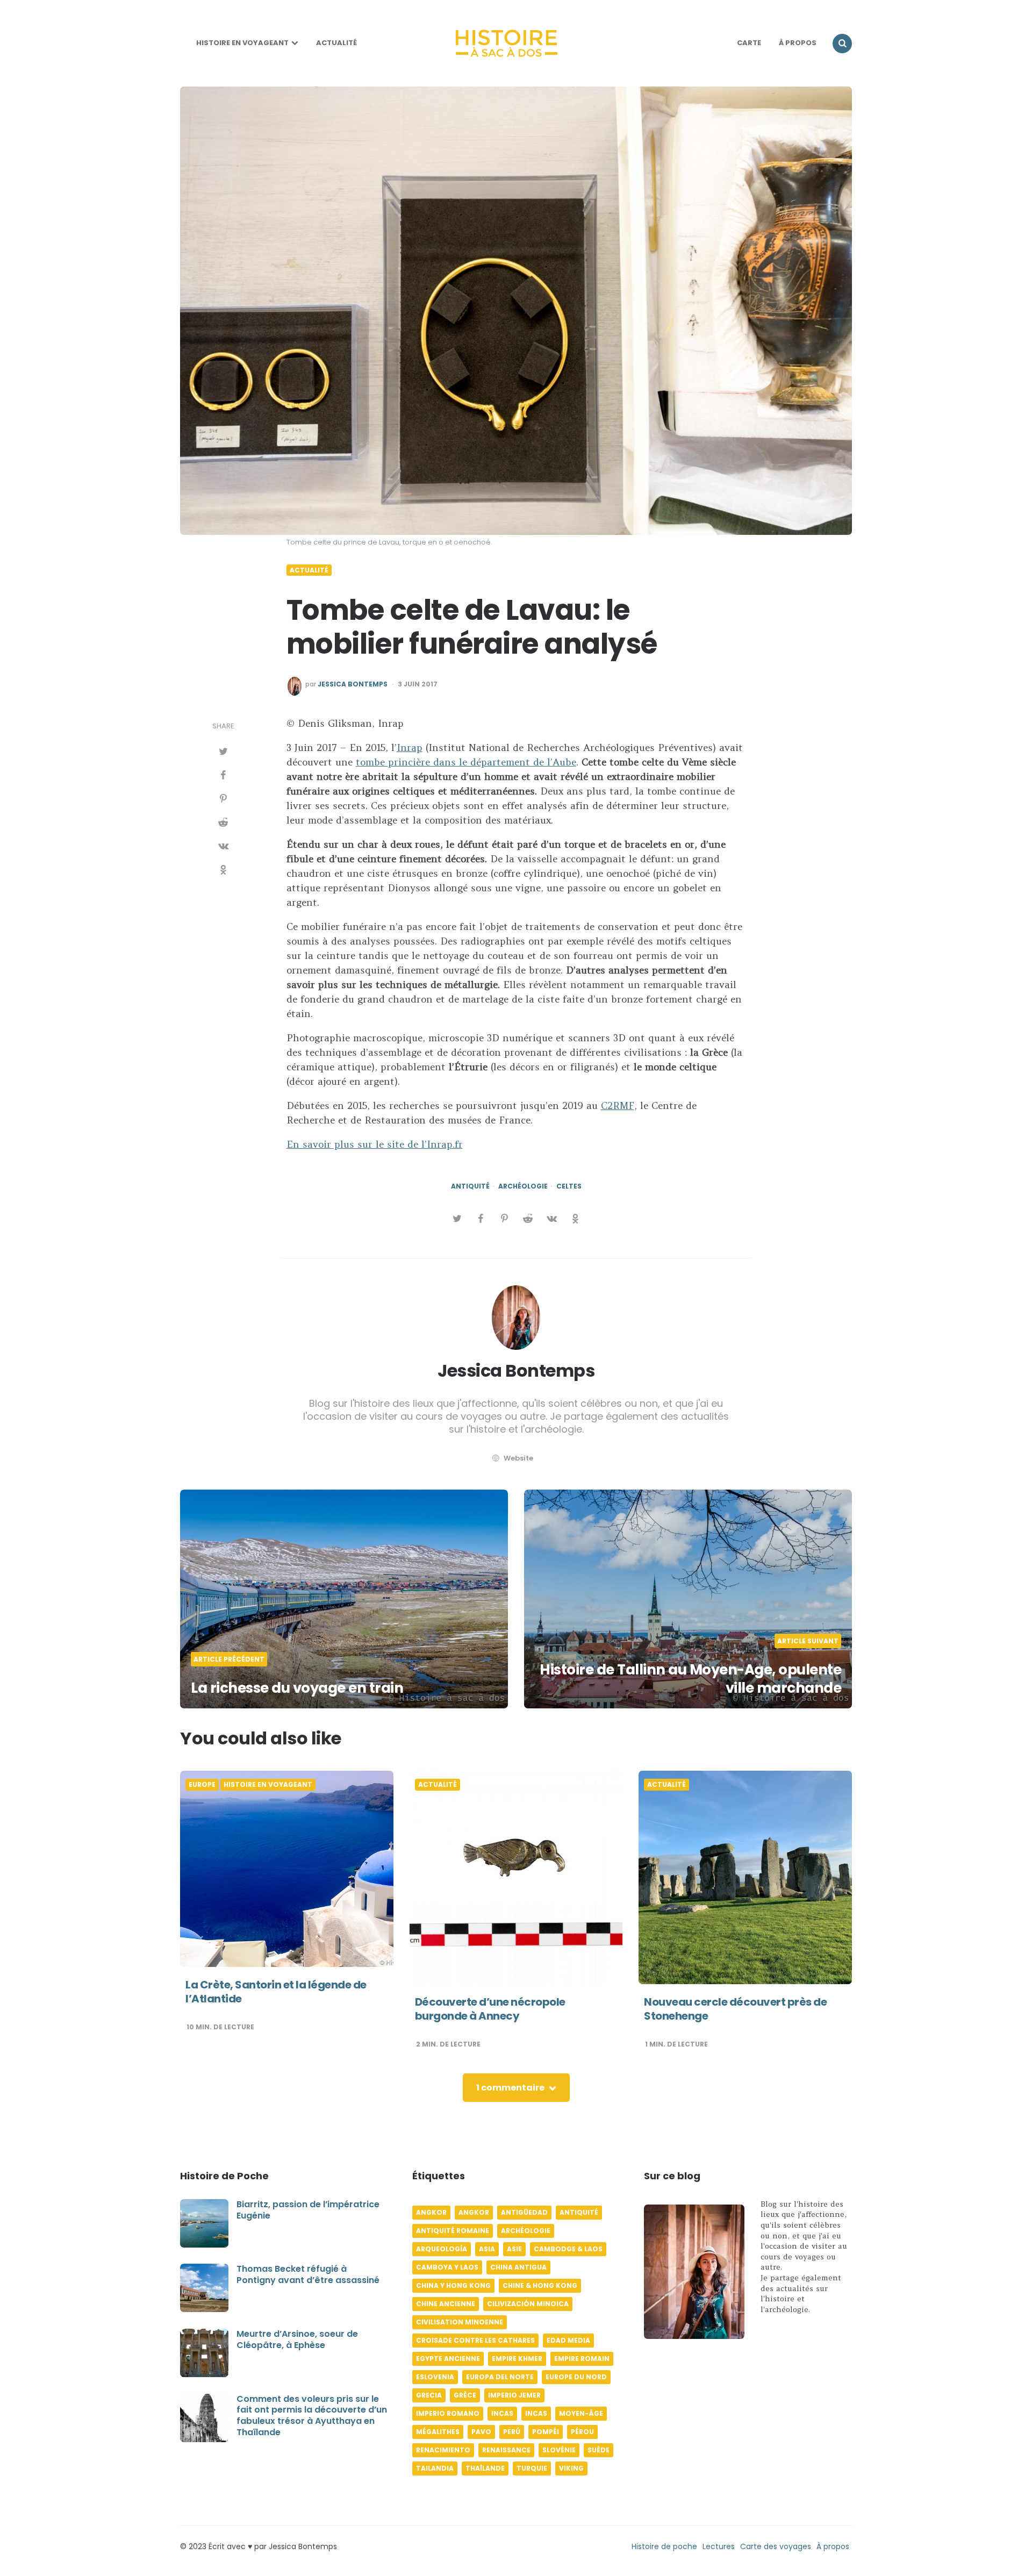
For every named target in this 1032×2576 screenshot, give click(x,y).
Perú (512, 2432)
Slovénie (559, 2450)
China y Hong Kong (453, 2285)
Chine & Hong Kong (540, 2285)
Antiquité (470, 1186)
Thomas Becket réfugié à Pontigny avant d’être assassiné (308, 2274)
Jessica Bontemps (353, 684)
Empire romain (582, 2359)
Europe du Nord (576, 2377)
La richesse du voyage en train (297, 1688)
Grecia (429, 2395)
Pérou (582, 2432)
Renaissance (506, 2450)
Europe (202, 1785)
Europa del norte (500, 2377)
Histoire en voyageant (242, 43)
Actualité (336, 43)
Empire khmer (517, 2359)
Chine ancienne (446, 2304)
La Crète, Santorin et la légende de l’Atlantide (276, 1992)
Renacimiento (443, 2450)
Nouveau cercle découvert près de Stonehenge (735, 2009)
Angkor (431, 2212)
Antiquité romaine (453, 2231)
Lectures (719, 2546)
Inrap (410, 747)
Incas (502, 2413)
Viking (571, 2468)
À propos (833, 2546)
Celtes (569, 1186)
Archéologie (523, 1186)
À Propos (798, 43)
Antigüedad (524, 2212)
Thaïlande (485, 2468)
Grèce (465, 2395)
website (518, 1458)
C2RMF (618, 1105)
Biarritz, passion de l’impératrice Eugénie (308, 2210)
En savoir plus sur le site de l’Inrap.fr (375, 1144)
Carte (749, 43)
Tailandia (435, 2468)
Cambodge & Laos (568, 2249)
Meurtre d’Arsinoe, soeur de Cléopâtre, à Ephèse (297, 2339)
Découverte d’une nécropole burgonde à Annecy (490, 2009)
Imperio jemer (514, 2395)
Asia (487, 2249)
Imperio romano (448, 2413)
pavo (481, 2432)
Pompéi (546, 2432)
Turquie (532, 2468)
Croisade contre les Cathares (475, 2340)
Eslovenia (435, 2377)
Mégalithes (438, 2432)
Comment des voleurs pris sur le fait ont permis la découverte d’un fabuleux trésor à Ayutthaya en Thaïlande (312, 2416)
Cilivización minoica (528, 2304)
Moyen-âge (581, 2413)
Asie (514, 2249)
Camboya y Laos (447, 2267)
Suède (599, 2450)
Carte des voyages (776, 2546)
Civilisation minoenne (460, 2322)
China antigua (518, 2267)
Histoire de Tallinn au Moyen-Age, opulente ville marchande (690, 1679)
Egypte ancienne (448, 2359)
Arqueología (442, 2249)
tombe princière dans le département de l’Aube (466, 762)
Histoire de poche (664, 2546)
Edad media (568, 2340)
